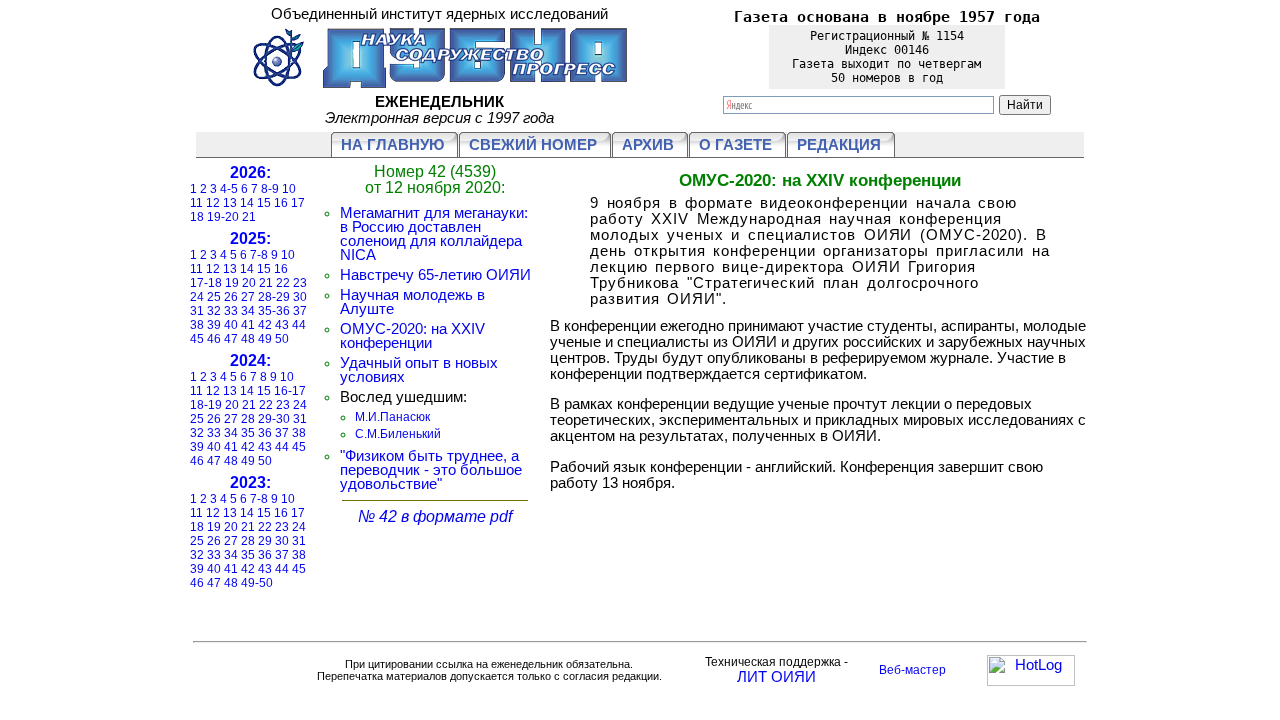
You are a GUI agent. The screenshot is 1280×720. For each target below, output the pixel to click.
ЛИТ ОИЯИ (776, 677)
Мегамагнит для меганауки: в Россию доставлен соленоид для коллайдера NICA (434, 234)
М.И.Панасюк (392, 417)
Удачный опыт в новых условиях (419, 370)
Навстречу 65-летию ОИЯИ (435, 275)
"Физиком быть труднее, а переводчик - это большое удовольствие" (431, 470)
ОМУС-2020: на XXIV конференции (412, 336)
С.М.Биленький (398, 434)
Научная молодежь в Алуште (412, 302)
